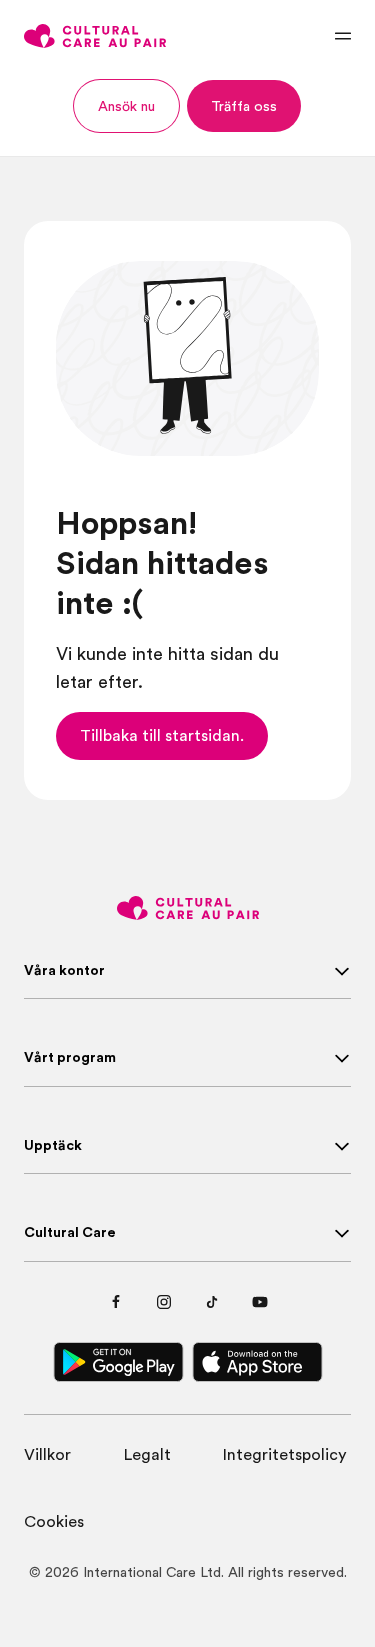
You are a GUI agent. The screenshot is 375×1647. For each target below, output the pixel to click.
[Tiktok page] (212, 1302)
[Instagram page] (164, 1302)
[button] (126, 106)
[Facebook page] (116, 1302)
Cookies (54, 1522)
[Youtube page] (260, 1302)
